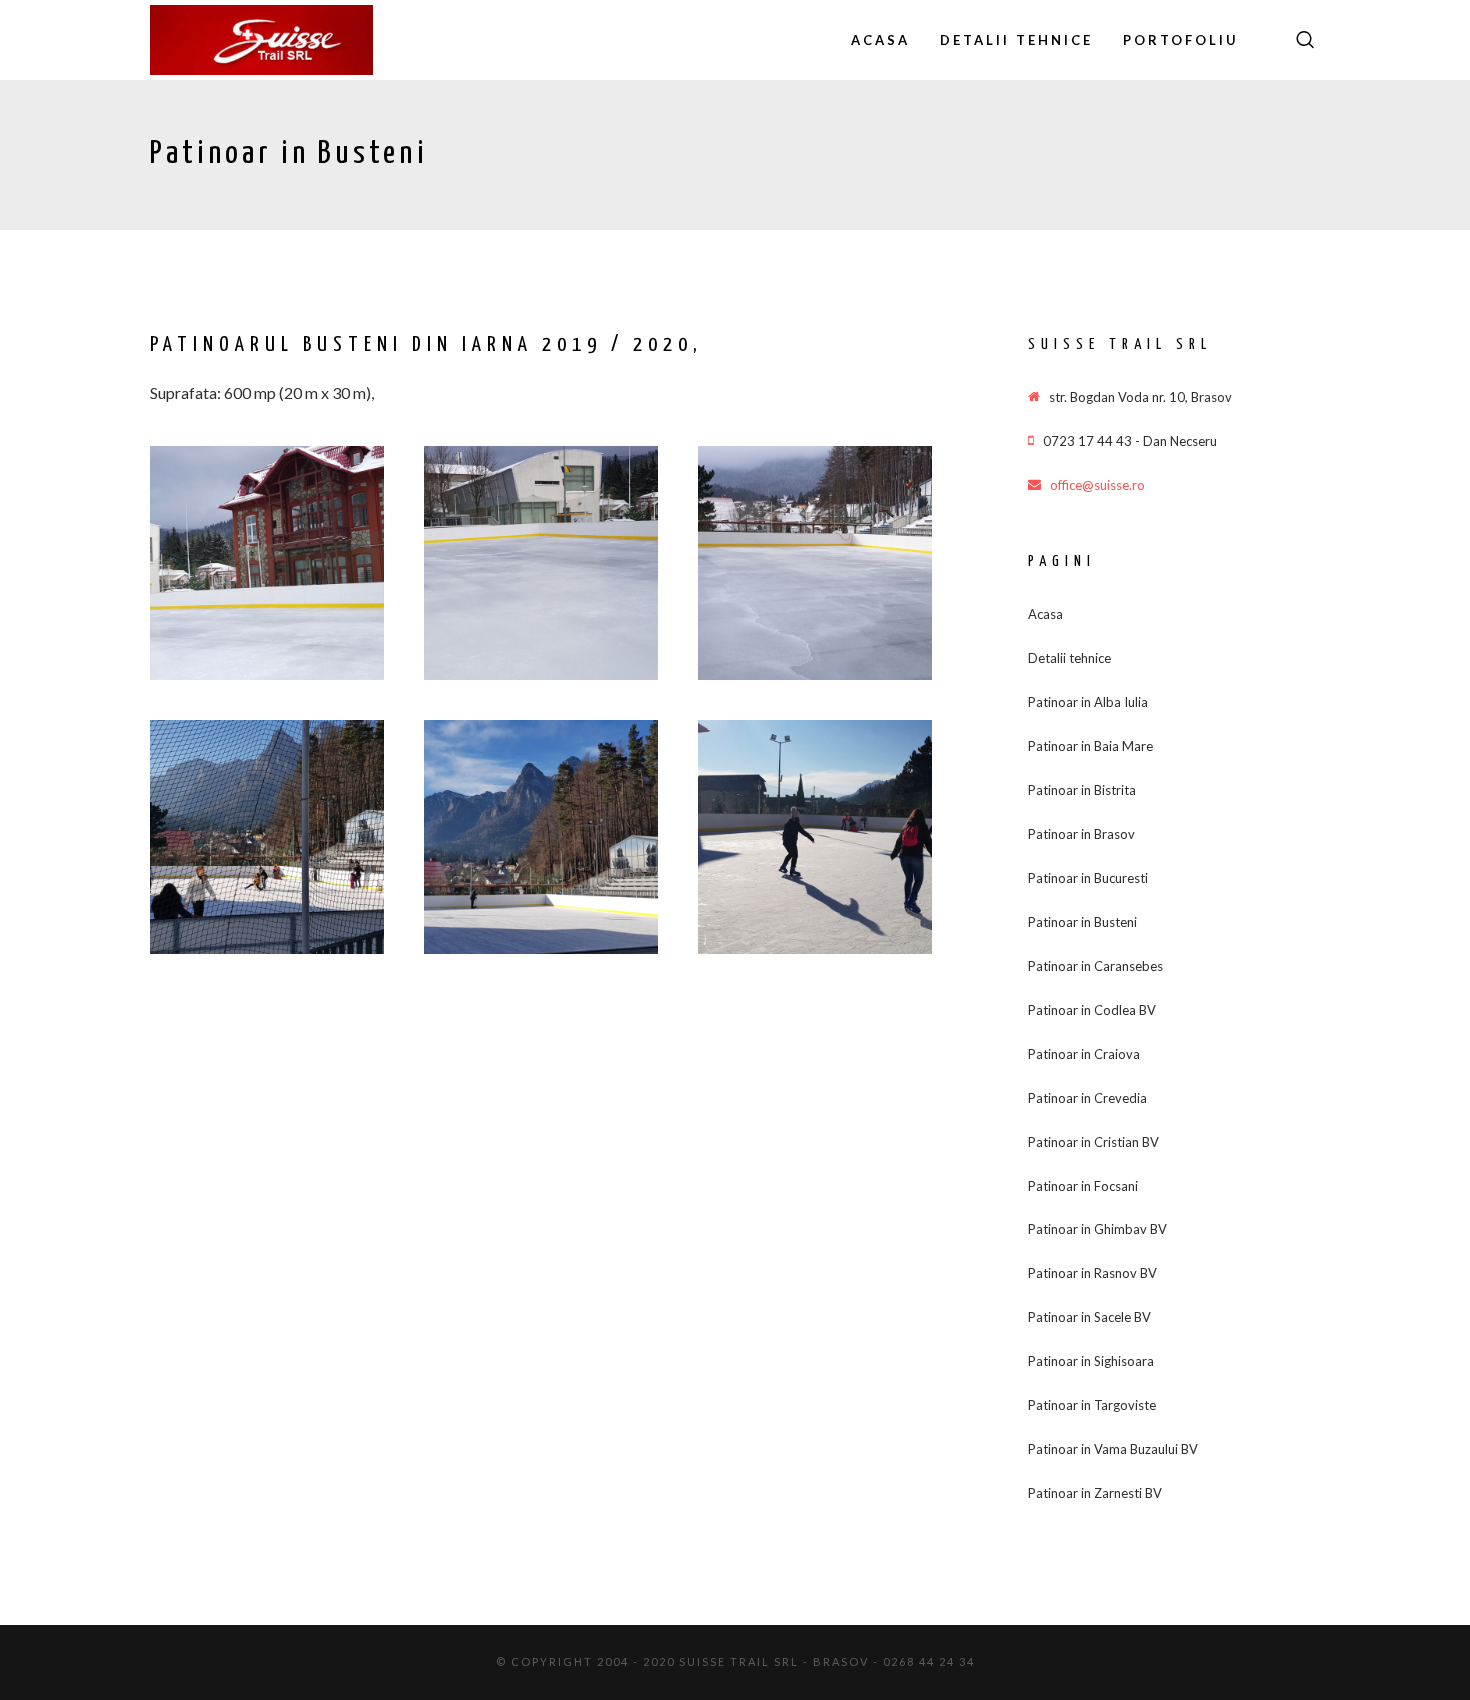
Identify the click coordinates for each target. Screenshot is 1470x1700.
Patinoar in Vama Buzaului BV (1113, 1449)
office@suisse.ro (1097, 485)
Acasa (1045, 614)
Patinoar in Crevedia (1087, 1098)
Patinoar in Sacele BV (1089, 1317)
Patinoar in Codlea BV (1092, 1010)
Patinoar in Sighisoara (1091, 1361)
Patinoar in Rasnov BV (1092, 1273)
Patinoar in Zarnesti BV (1095, 1493)
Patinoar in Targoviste (1092, 1405)
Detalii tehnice (1069, 658)
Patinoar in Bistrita (1082, 790)
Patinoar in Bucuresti (1088, 878)
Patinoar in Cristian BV (1093, 1142)
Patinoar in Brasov (1081, 834)
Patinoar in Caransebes (1095, 966)
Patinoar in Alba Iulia (1088, 702)
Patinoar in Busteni (1082, 922)
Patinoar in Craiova (1084, 1054)
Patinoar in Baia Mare (1090, 746)
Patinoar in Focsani (1083, 1186)
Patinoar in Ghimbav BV (1097, 1229)
